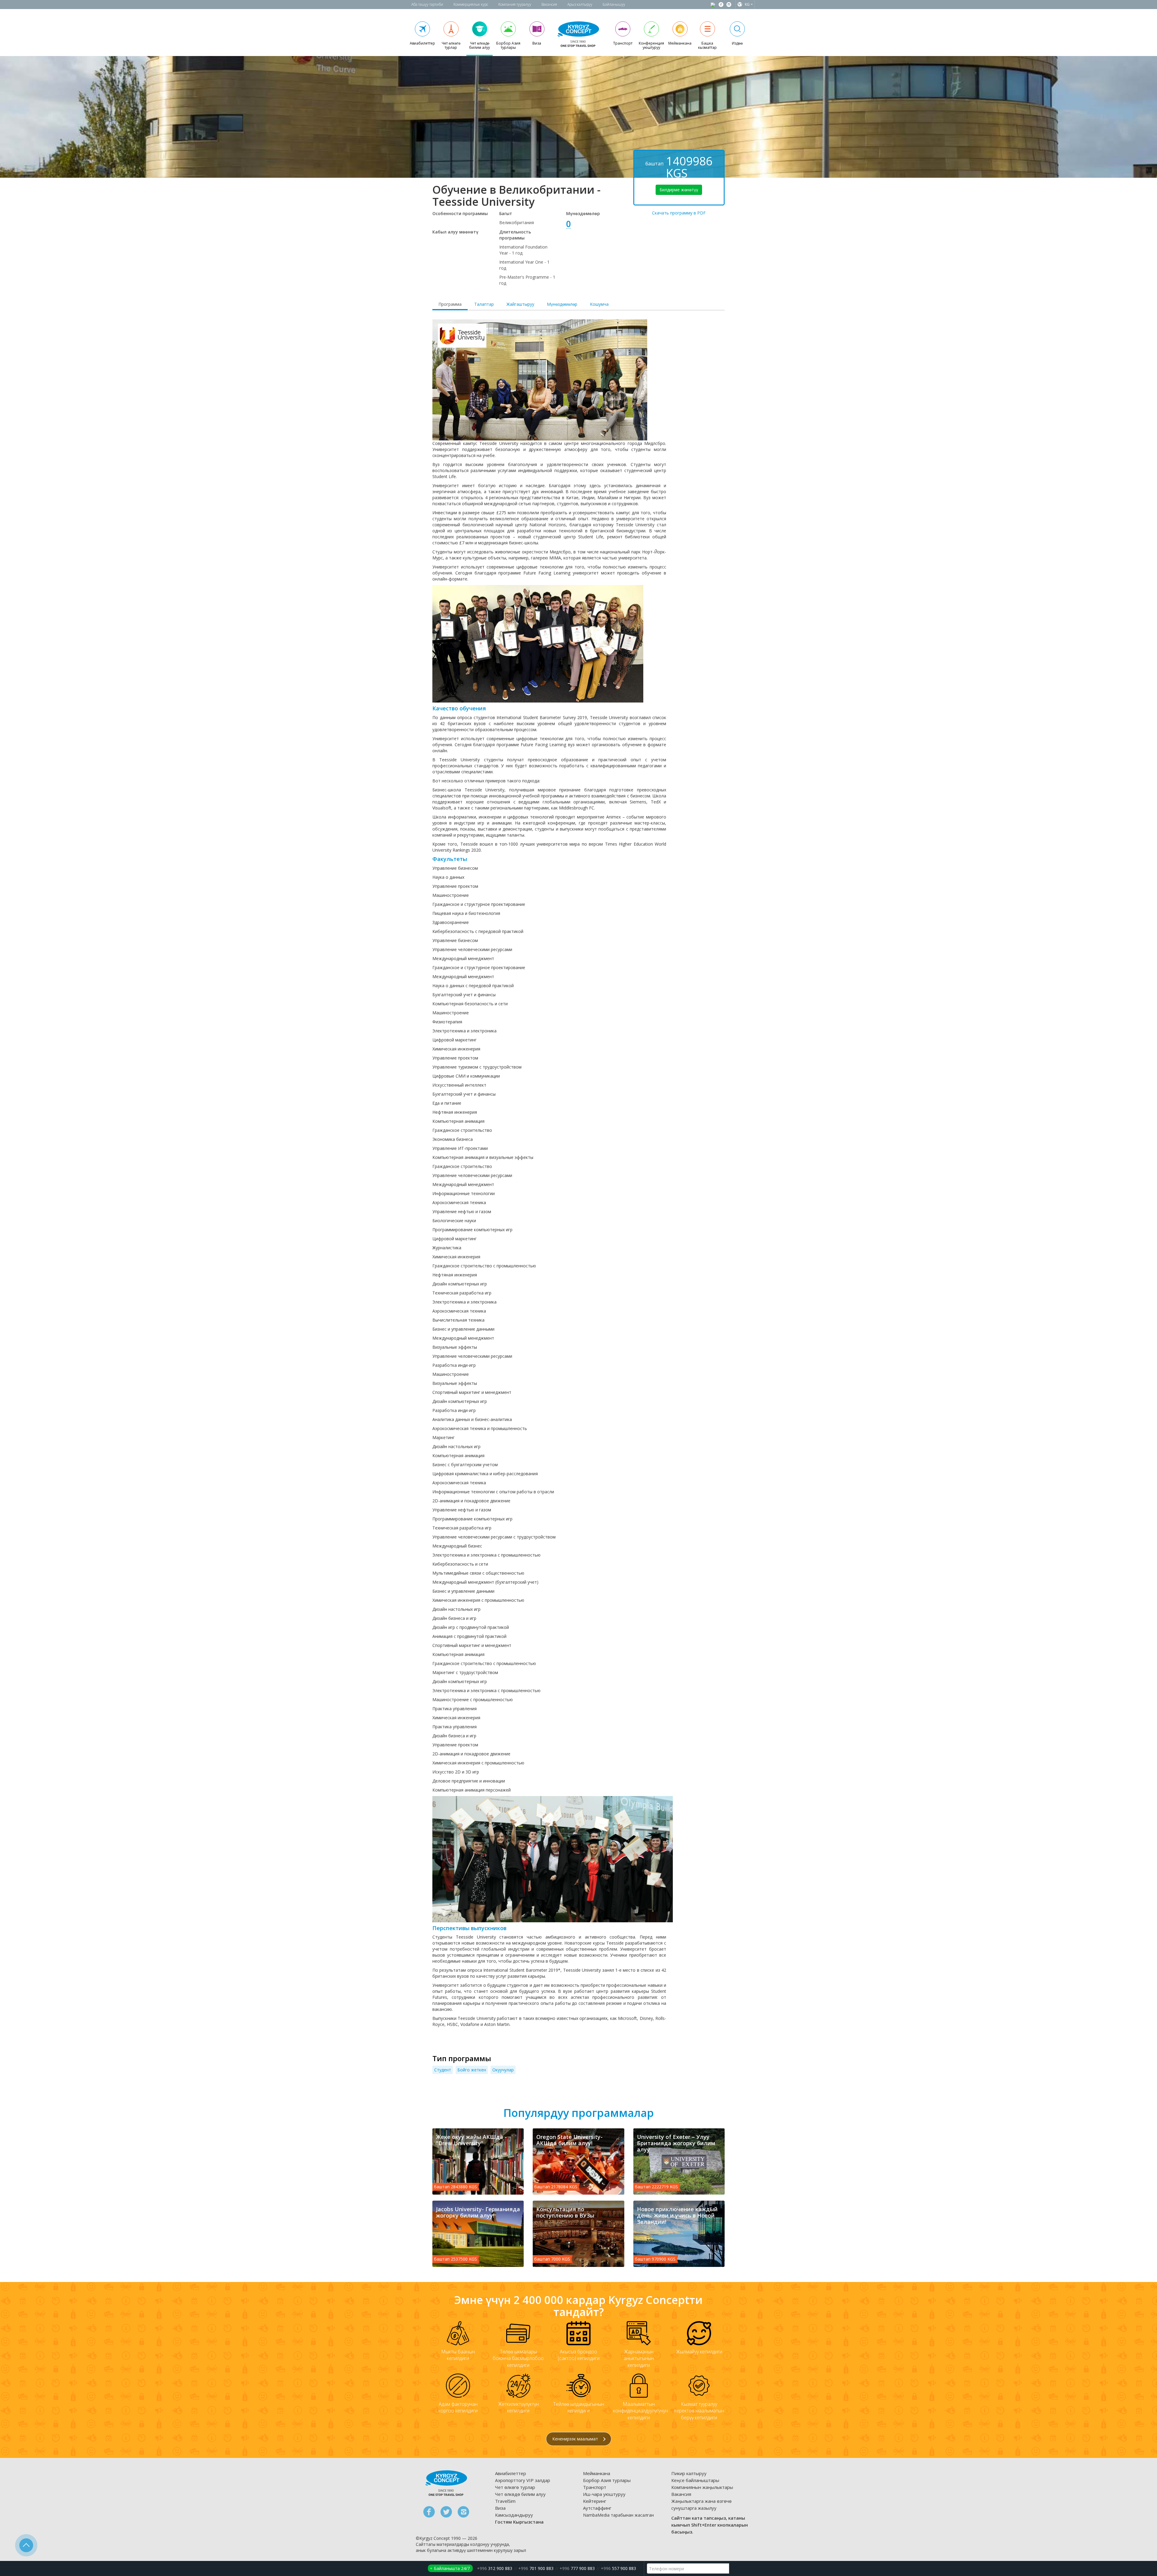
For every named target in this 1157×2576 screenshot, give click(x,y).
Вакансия (549, 4)
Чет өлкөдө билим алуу (520, 2494)
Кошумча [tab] (599, 304)
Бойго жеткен (472, 2070)
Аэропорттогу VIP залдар (523, 2480)
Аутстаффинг (597, 2508)
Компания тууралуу (515, 4)
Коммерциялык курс (471, 4)
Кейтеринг (595, 2501)
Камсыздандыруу (514, 2515)
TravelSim (505, 2501)
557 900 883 (618, 2568)
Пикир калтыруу (689, 2473)
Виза (500, 2508)
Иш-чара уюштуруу (604, 2494)
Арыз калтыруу (580, 4)
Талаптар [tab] (484, 304)
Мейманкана (597, 2473)
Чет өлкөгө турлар (515, 2487)
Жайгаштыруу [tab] (520, 304)
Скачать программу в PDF (679, 213)
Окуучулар (503, 2070)
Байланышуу (614, 4)
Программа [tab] (450, 304)
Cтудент (443, 2070)
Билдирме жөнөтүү (679, 190)
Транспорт (595, 2487)
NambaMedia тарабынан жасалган (618, 2515)
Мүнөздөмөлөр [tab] (562, 304)
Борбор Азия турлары (607, 2480)
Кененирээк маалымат (576, 2439)
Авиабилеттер (511, 2473)
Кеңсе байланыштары (695, 2480)
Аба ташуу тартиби (427, 4)
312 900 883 (495, 2568)
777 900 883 (577, 2568)
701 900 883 (536, 2568)
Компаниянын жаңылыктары (702, 2487)
